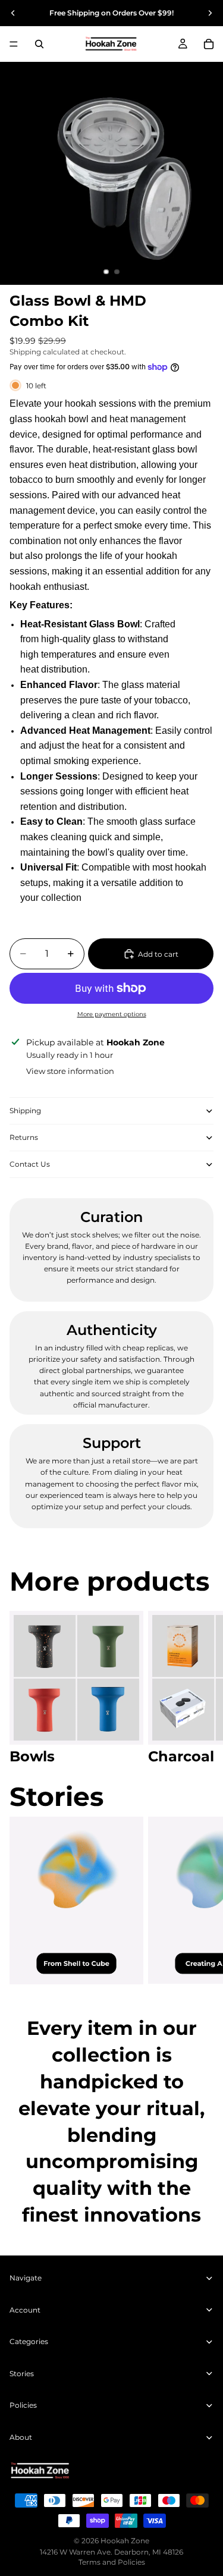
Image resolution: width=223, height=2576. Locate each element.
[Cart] (209, 44)
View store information (70, 1071)
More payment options (112, 1014)
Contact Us (30, 1164)
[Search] (39, 44)
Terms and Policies (112, 2562)
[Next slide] (210, 13)
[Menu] (14, 44)
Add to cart (158, 954)
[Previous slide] (13, 13)
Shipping (25, 1110)
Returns (24, 1137)
